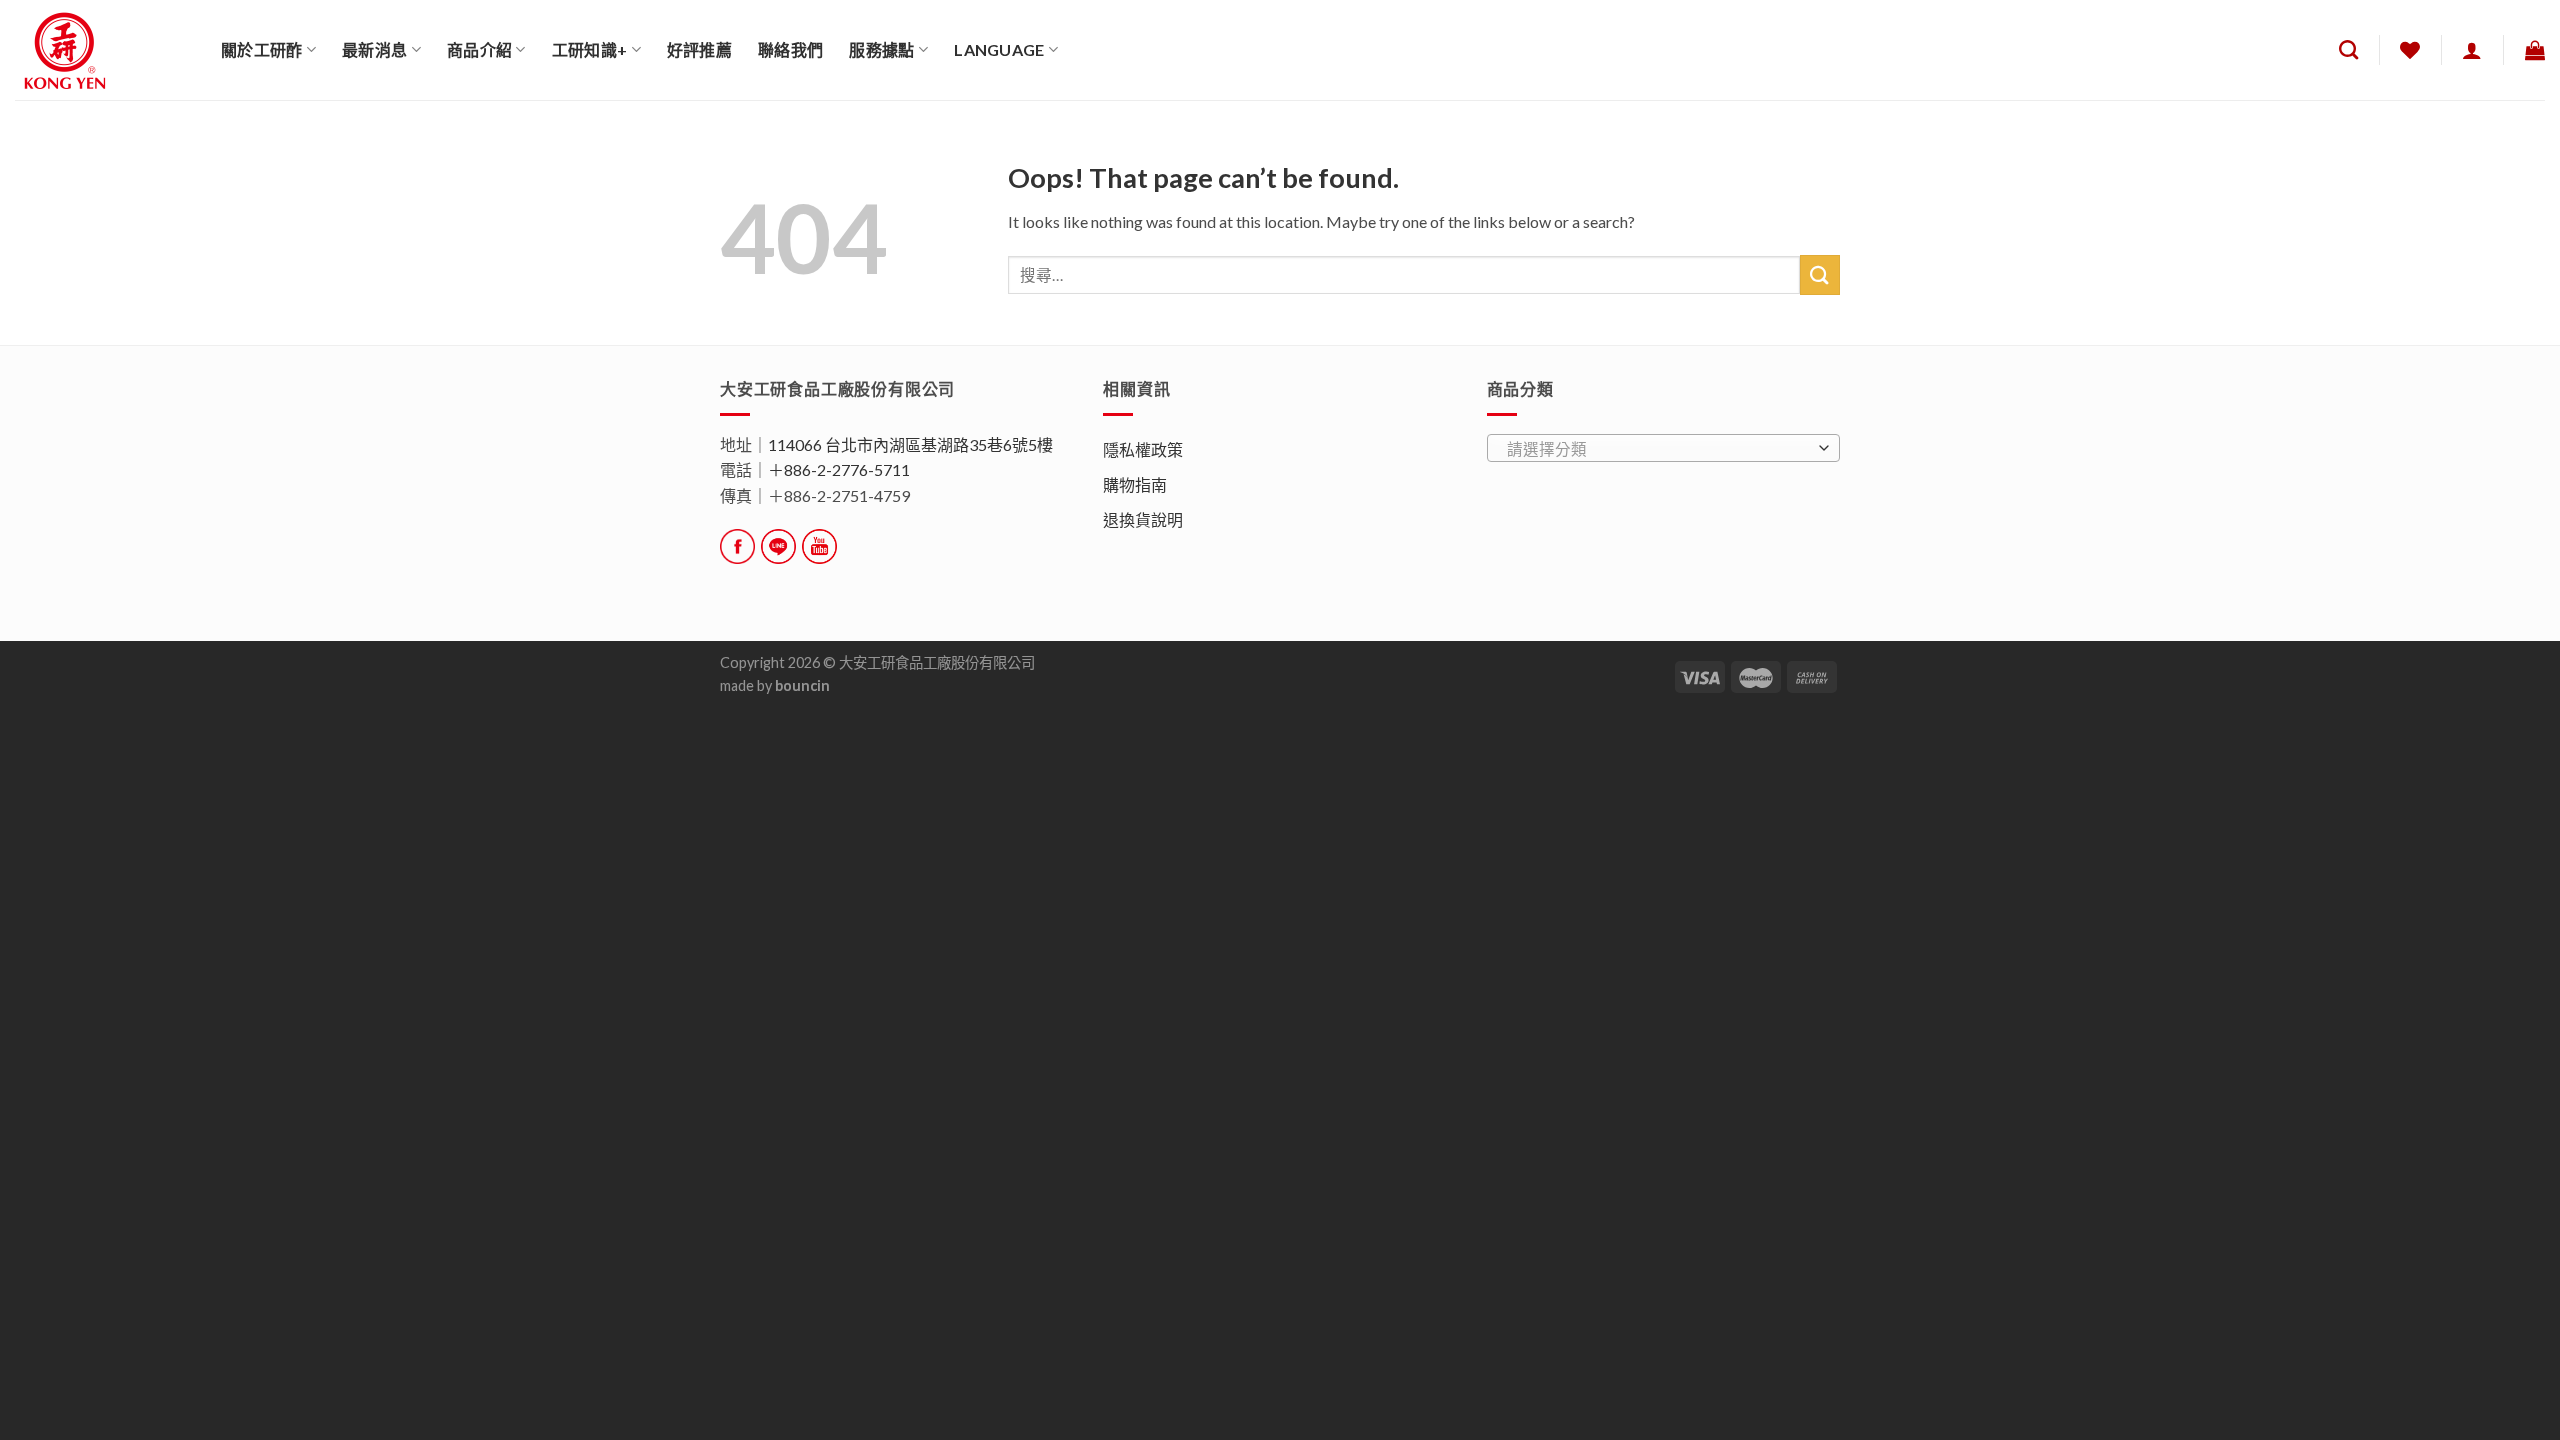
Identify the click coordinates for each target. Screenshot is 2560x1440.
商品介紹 (479, 49)
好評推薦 (699, 49)
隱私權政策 (1143, 449)
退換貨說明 (1143, 519)
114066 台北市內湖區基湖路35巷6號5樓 (910, 444)
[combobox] (1663, 448)
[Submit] (1820, 274)
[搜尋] (2348, 49)
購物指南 (1135, 484)
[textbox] (1658, 449)
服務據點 (881, 49)
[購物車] (2535, 50)
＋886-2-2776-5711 (839, 469)
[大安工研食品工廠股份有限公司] (103, 50)
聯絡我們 (790, 49)
